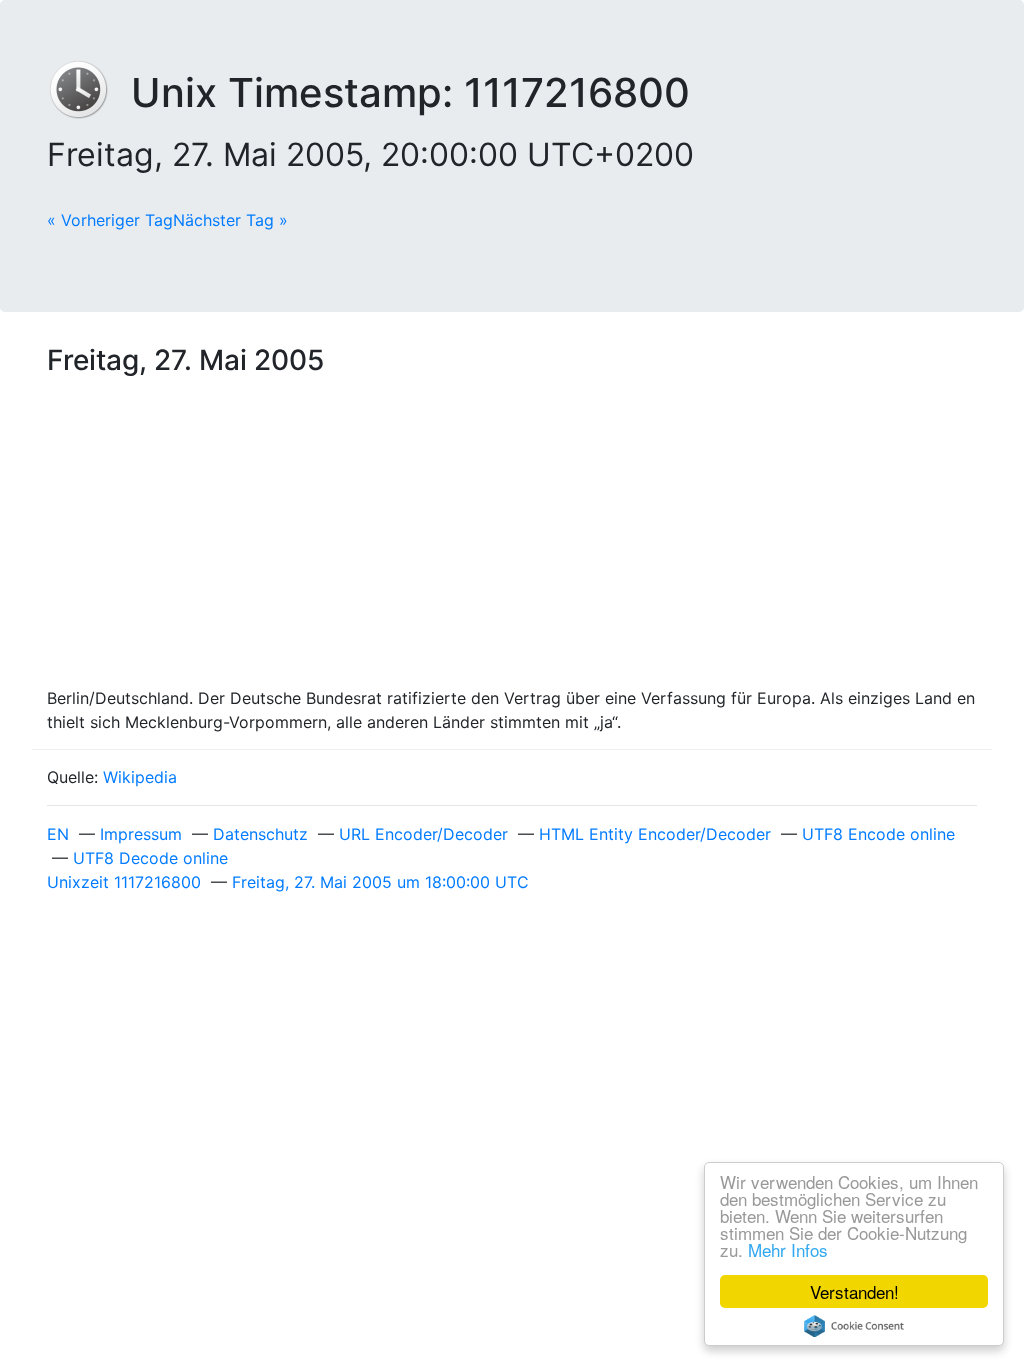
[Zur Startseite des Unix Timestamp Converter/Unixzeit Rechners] (89, 92)
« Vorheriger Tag (110, 220)
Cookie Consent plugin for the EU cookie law (854, 1326)
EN (58, 834)
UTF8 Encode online (878, 834)
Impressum (141, 834)
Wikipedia (140, 777)
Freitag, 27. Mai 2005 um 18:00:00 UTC (380, 882)
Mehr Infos (788, 1249)
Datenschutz (260, 834)
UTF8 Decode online (150, 858)
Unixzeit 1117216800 (124, 882)
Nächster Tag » (230, 220)
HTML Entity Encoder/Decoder (655, 834)
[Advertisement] (512, 536)
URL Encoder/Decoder (423, 834)
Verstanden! (854, 1291)
